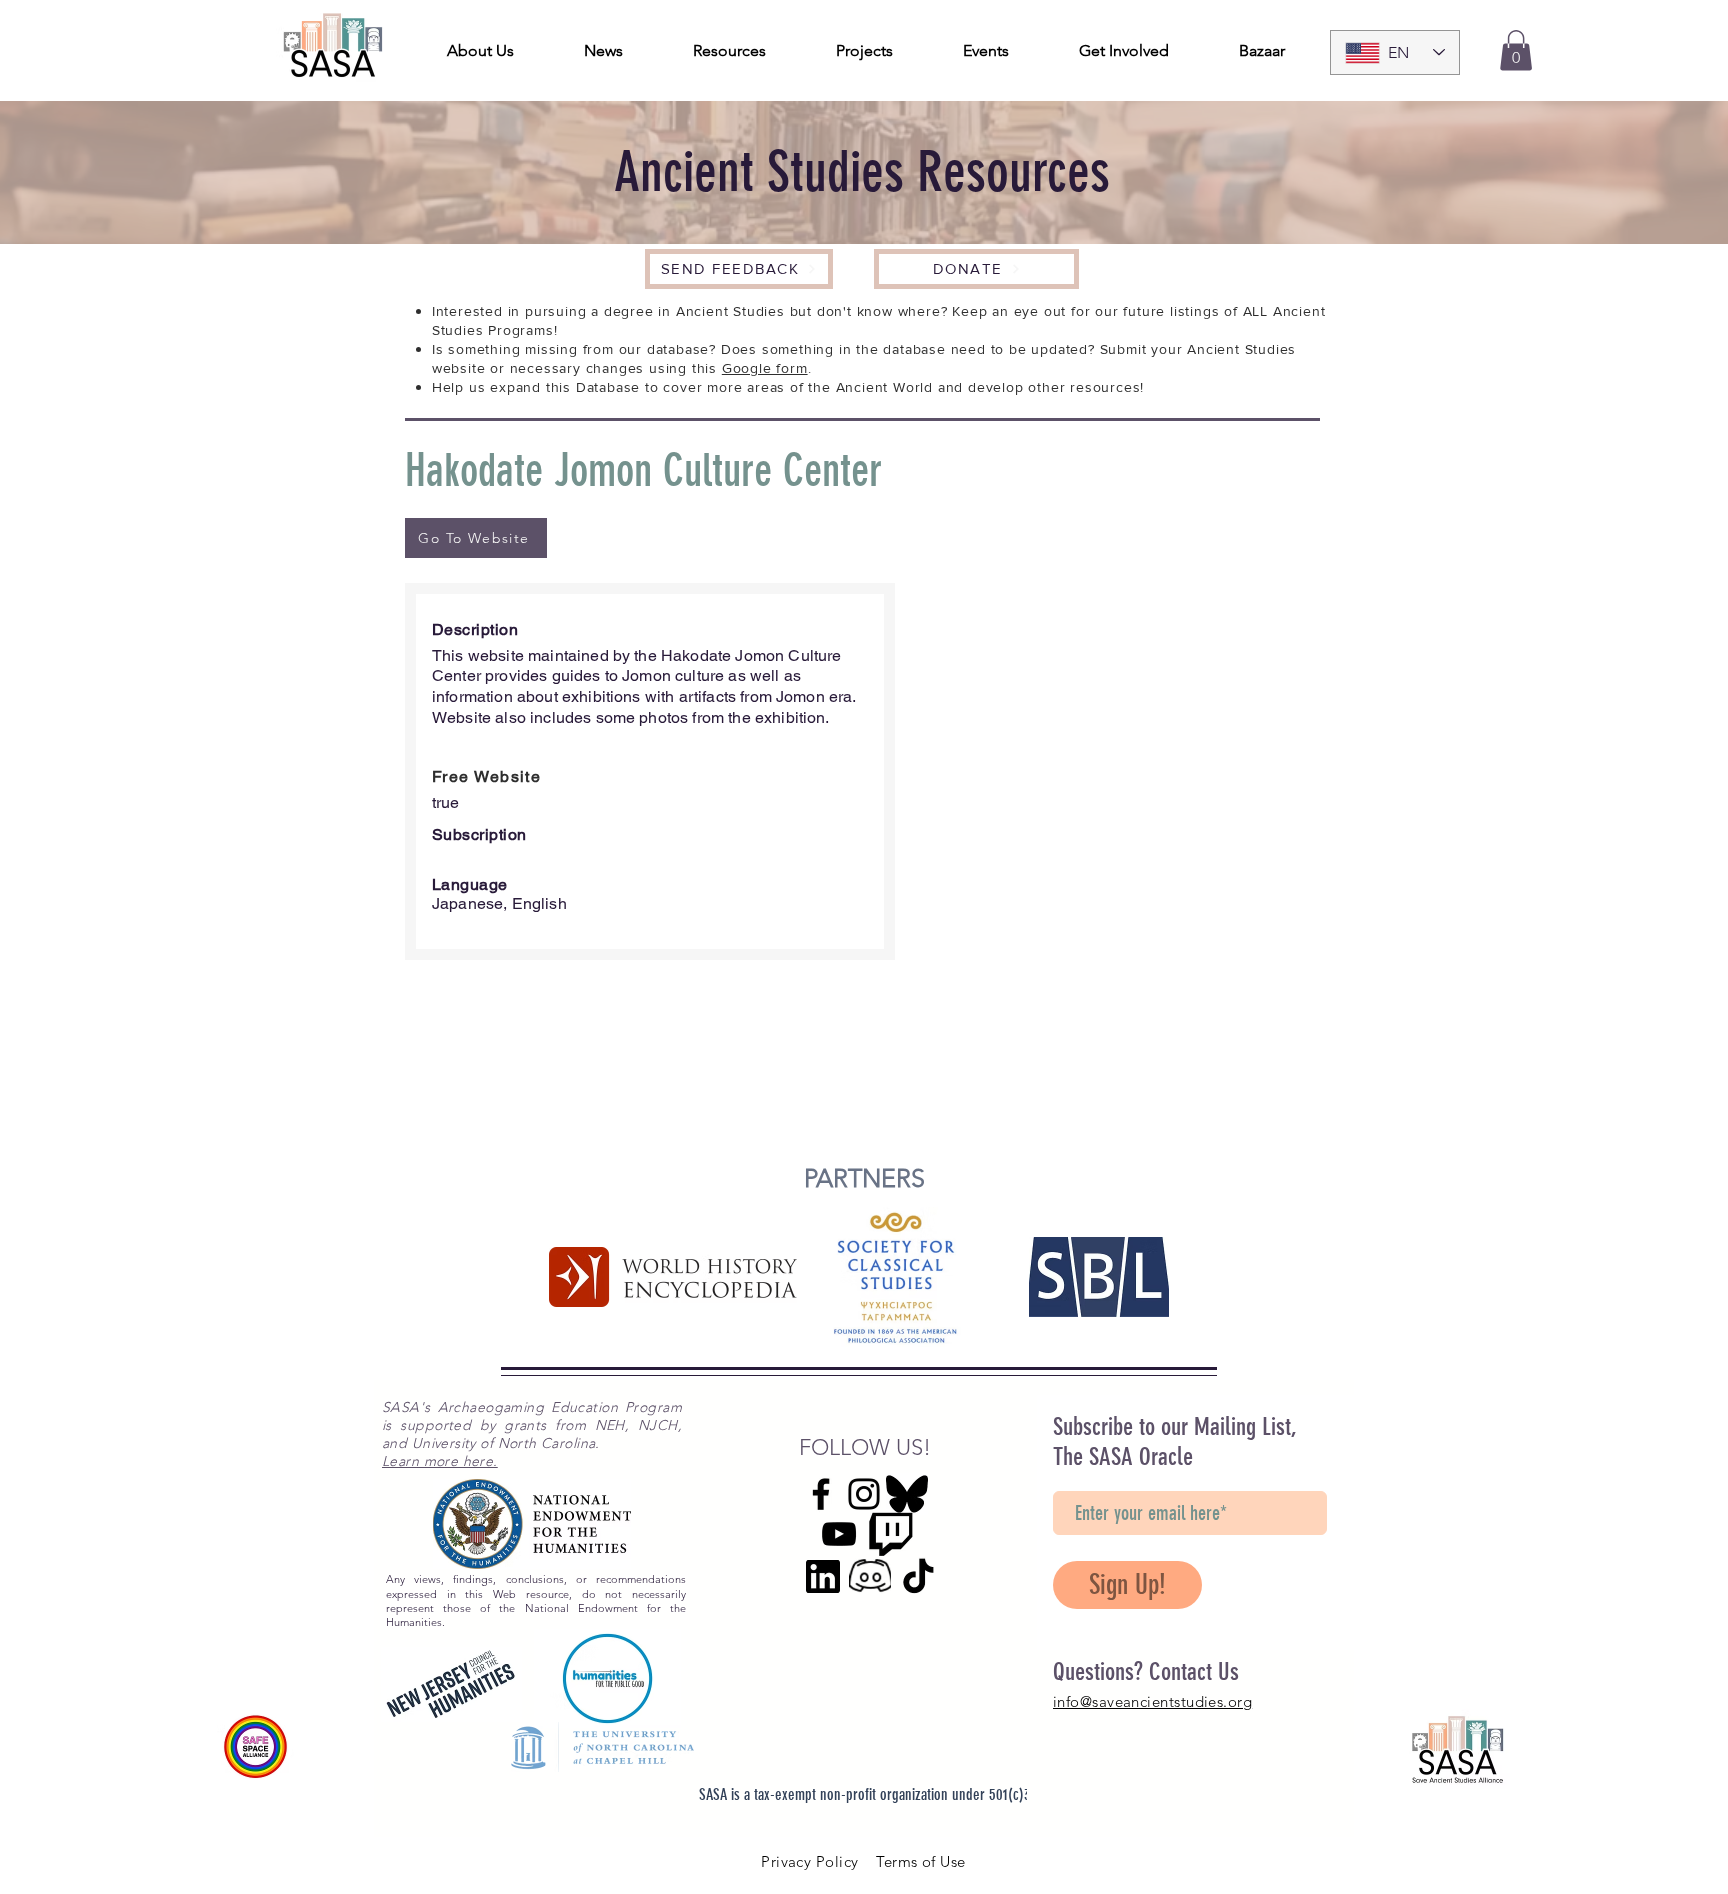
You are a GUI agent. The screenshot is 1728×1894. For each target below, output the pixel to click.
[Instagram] (864, 1494)
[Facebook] (821, 1494)
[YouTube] (839, 1534)
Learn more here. (440, 1461)
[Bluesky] (907, 1494)
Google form (765, 368)
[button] (1516, 50)
